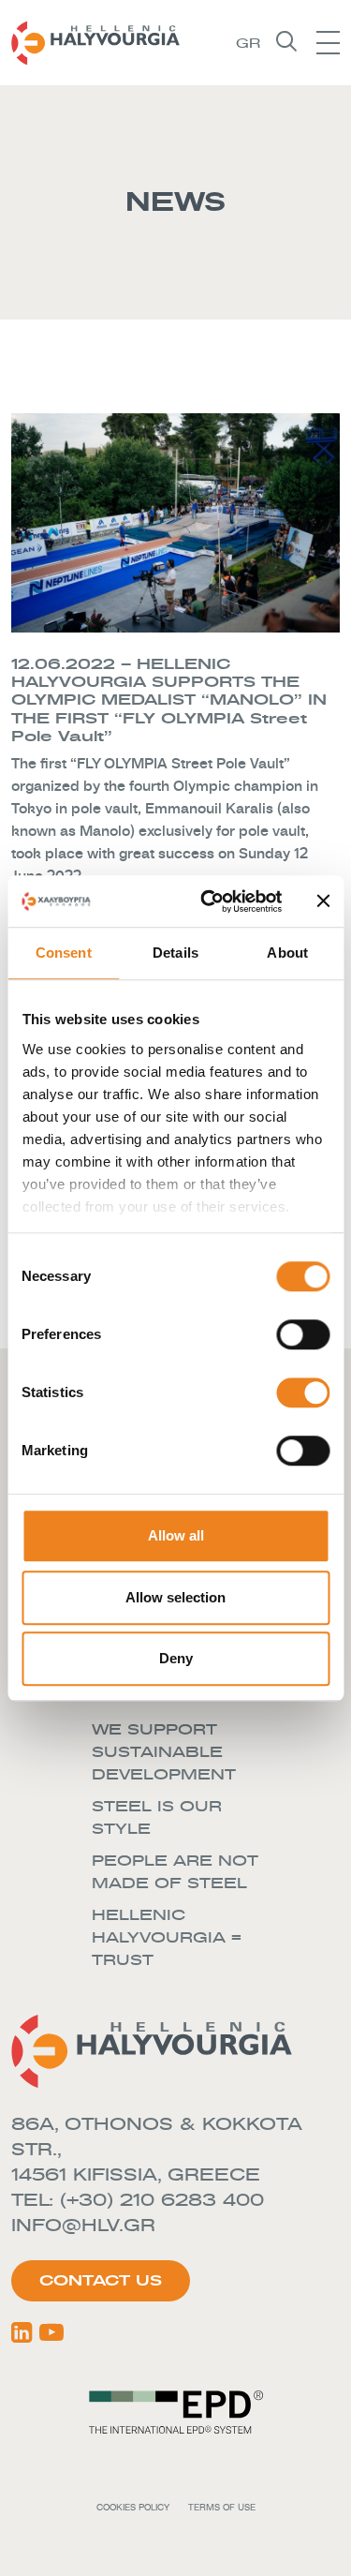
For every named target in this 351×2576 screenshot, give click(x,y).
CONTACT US (101, 2280)
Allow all (176, 1535)
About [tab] (287, 953)
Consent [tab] (64, 953)
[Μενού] (328, 43)
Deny (176, 1658)
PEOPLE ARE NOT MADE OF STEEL (175, 1872)
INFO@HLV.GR (83, 2225)
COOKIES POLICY (133, 2507)
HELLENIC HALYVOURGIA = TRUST (167, 1937)
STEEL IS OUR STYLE (157, 1817)
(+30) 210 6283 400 (165, 2200)
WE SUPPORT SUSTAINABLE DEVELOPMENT (164, 1752)
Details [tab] (175, 953)
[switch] (303, 1334)
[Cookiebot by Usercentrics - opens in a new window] (209, 901)
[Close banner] (323, 901)
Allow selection (175, 1597)
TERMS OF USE (222, 2507)
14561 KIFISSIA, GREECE (136, 2174)
